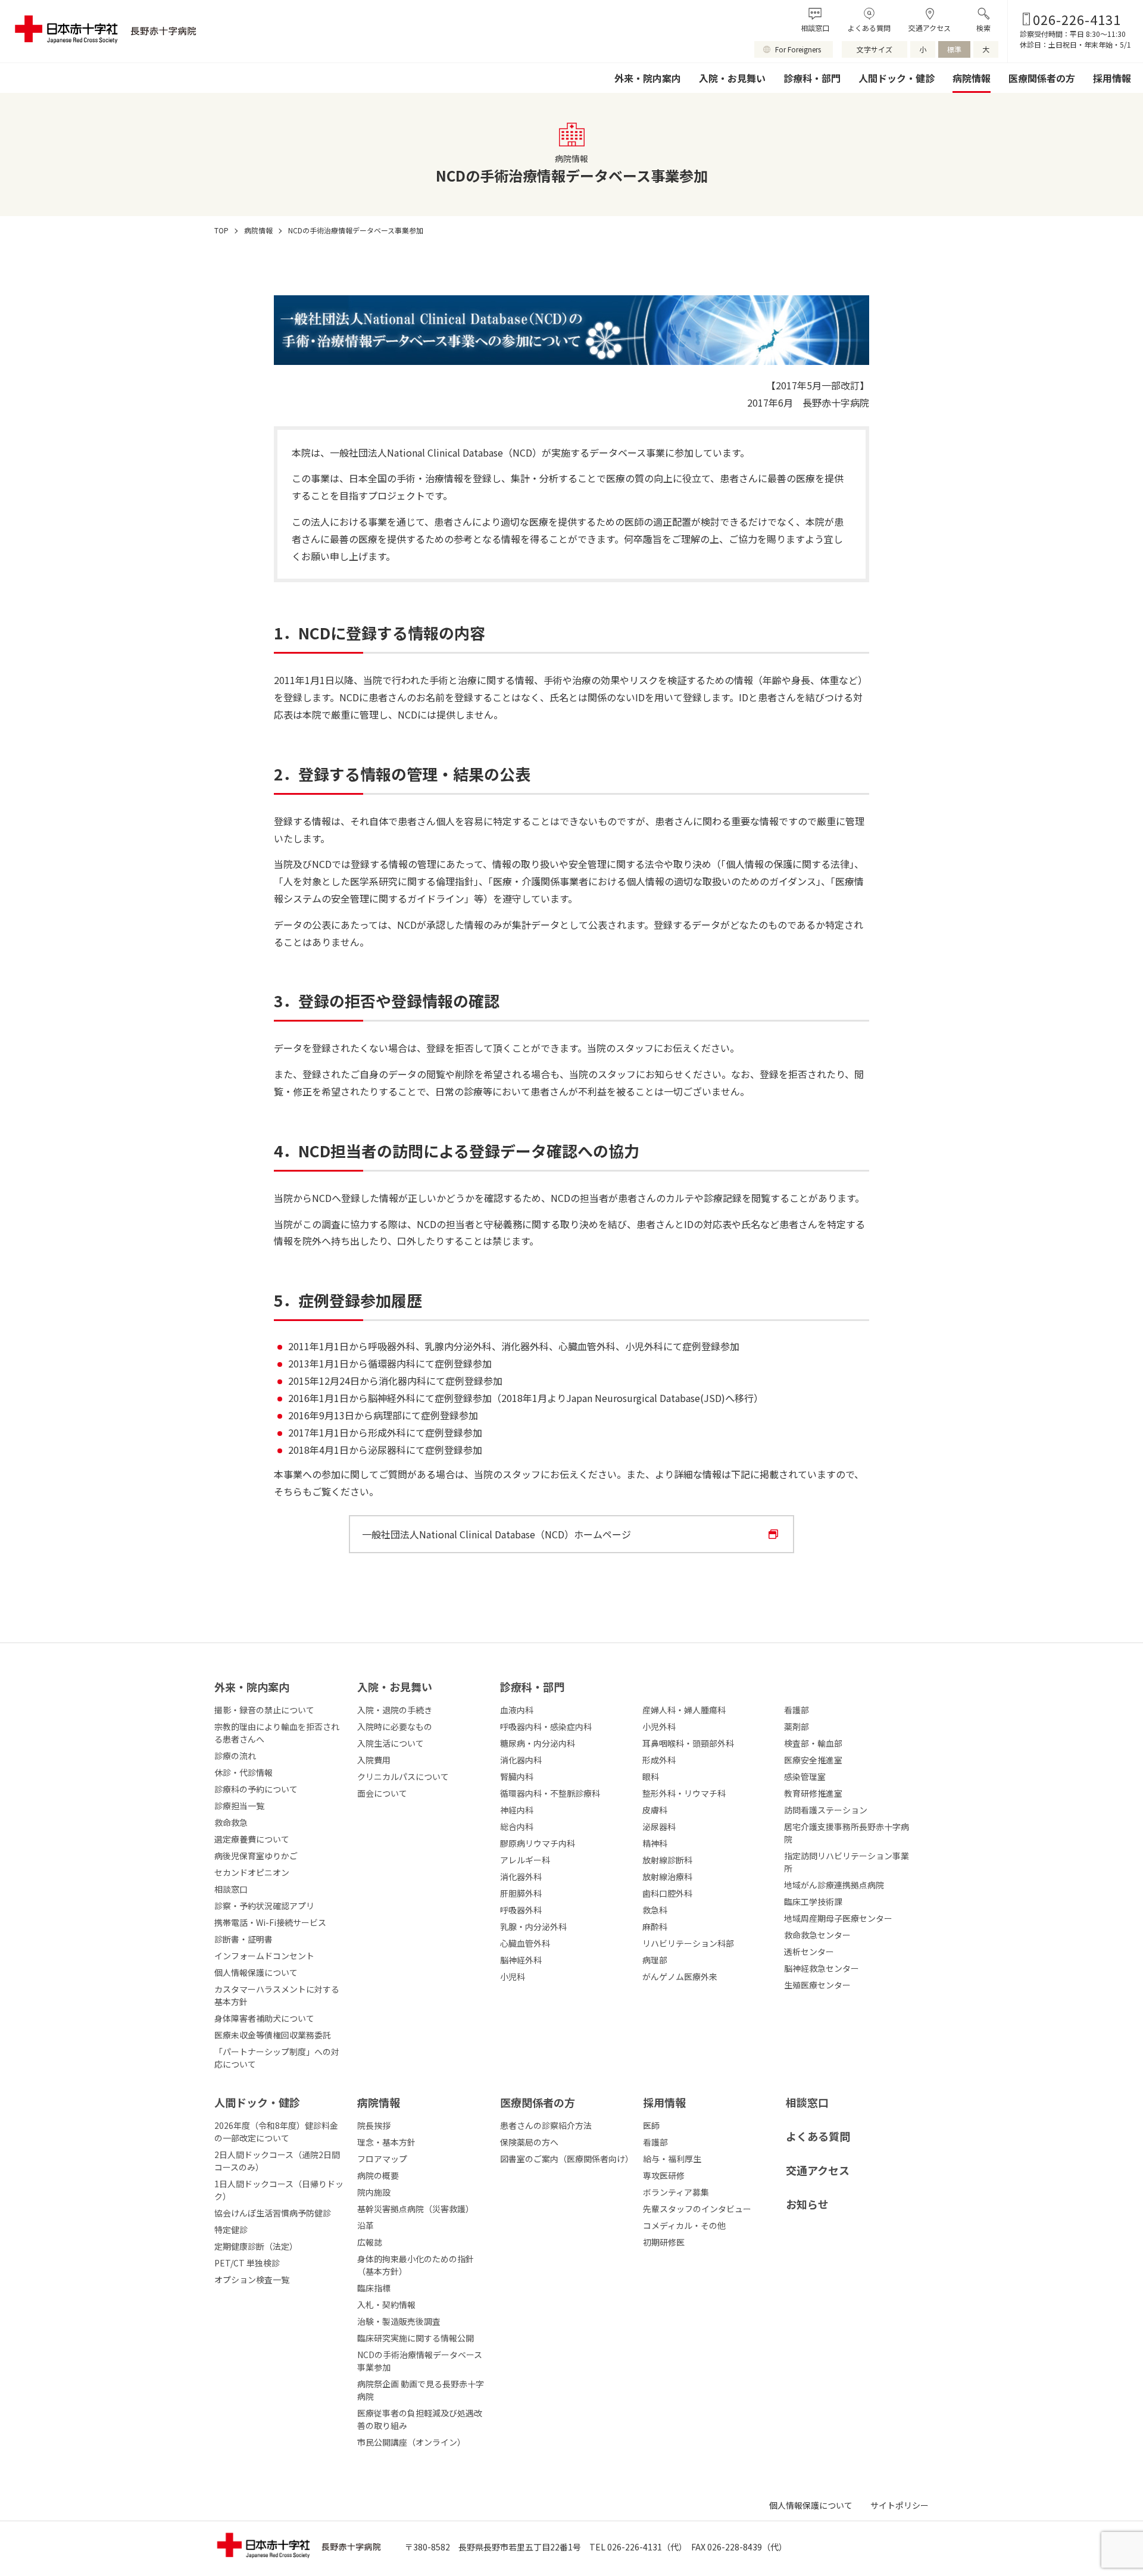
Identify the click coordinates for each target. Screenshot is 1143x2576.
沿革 (366, 2225)
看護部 (655, 2142)
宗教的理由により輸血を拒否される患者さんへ (277, 1733)
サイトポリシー (900, 2505)
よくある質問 (869, 28)
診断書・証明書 (243, 1939)
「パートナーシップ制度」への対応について (277, 2058)
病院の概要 (378, 2175)
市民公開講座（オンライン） (411, 2442)
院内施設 (374, 2192)
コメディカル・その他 (684, 2225)
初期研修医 (664, 2242)
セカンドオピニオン (252, 1872)
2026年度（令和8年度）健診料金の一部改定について (276, 2132)
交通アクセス (930, 28)
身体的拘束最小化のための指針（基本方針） (416, 2265)
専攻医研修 (664, 2175)
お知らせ (807, 2204)
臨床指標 (374, 2288)
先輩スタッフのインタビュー (697, 2209)
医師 (651, 2125)
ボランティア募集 (676, 2192)
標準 (954, 49)
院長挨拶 (374, 2125)
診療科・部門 (812, 78)
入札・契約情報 (386, 2305)
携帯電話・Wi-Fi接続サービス (270, 1922)
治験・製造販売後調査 (399, 2321)
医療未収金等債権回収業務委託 (273, 2035)
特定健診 (231, 2230)
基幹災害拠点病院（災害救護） (416, 2209)
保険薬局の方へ (529, 2142)
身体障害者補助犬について (264, 2018)
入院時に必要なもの (395, 1726)
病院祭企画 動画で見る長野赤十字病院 (421, 2390)
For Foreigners (798, 49)
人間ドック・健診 (897, 78)
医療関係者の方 (1042, 78)
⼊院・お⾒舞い (395, 1687)
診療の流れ (235, 1756)
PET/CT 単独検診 (247, 2263)
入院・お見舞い (732, 78)
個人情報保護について (256, 1972)
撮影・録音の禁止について (264, 1710)
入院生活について (391, 1743)
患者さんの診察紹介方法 (546, 2125)
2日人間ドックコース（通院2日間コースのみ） (277, 2161)
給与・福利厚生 (672, 2159)
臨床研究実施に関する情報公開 (416, 2338)
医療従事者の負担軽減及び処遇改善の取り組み (420, 2419)
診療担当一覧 (239, 1806)
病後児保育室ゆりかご (256, 1856)
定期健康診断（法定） (256, 2246)
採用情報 (1112, 78)
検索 (983, 28)
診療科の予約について (256, 1789)
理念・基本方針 (386, 2142)
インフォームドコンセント (264, 1956)
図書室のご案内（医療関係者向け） (566, 2159)
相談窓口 (815, 28)
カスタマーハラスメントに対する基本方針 (277, 1995)
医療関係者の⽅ (538, 2102)
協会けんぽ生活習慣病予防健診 (273, 2213)
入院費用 (374, 1760)
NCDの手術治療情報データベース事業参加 (420, 2361)
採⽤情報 (664, 2102)
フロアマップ (382, 2159)
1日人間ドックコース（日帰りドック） (279, 2190)
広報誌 (370, 2242)
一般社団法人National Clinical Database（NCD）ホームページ (496, 1534)
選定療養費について (252, 1839)
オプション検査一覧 (252, 2280)
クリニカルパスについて (403, 1776)
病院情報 (972, 78)
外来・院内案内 (648, 78)
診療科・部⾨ (532, 1687)
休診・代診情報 (243, 1772)
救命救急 (231, 1822)
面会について (382, 1793)
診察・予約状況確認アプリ (264, 1906)
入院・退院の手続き (395, 1710)
